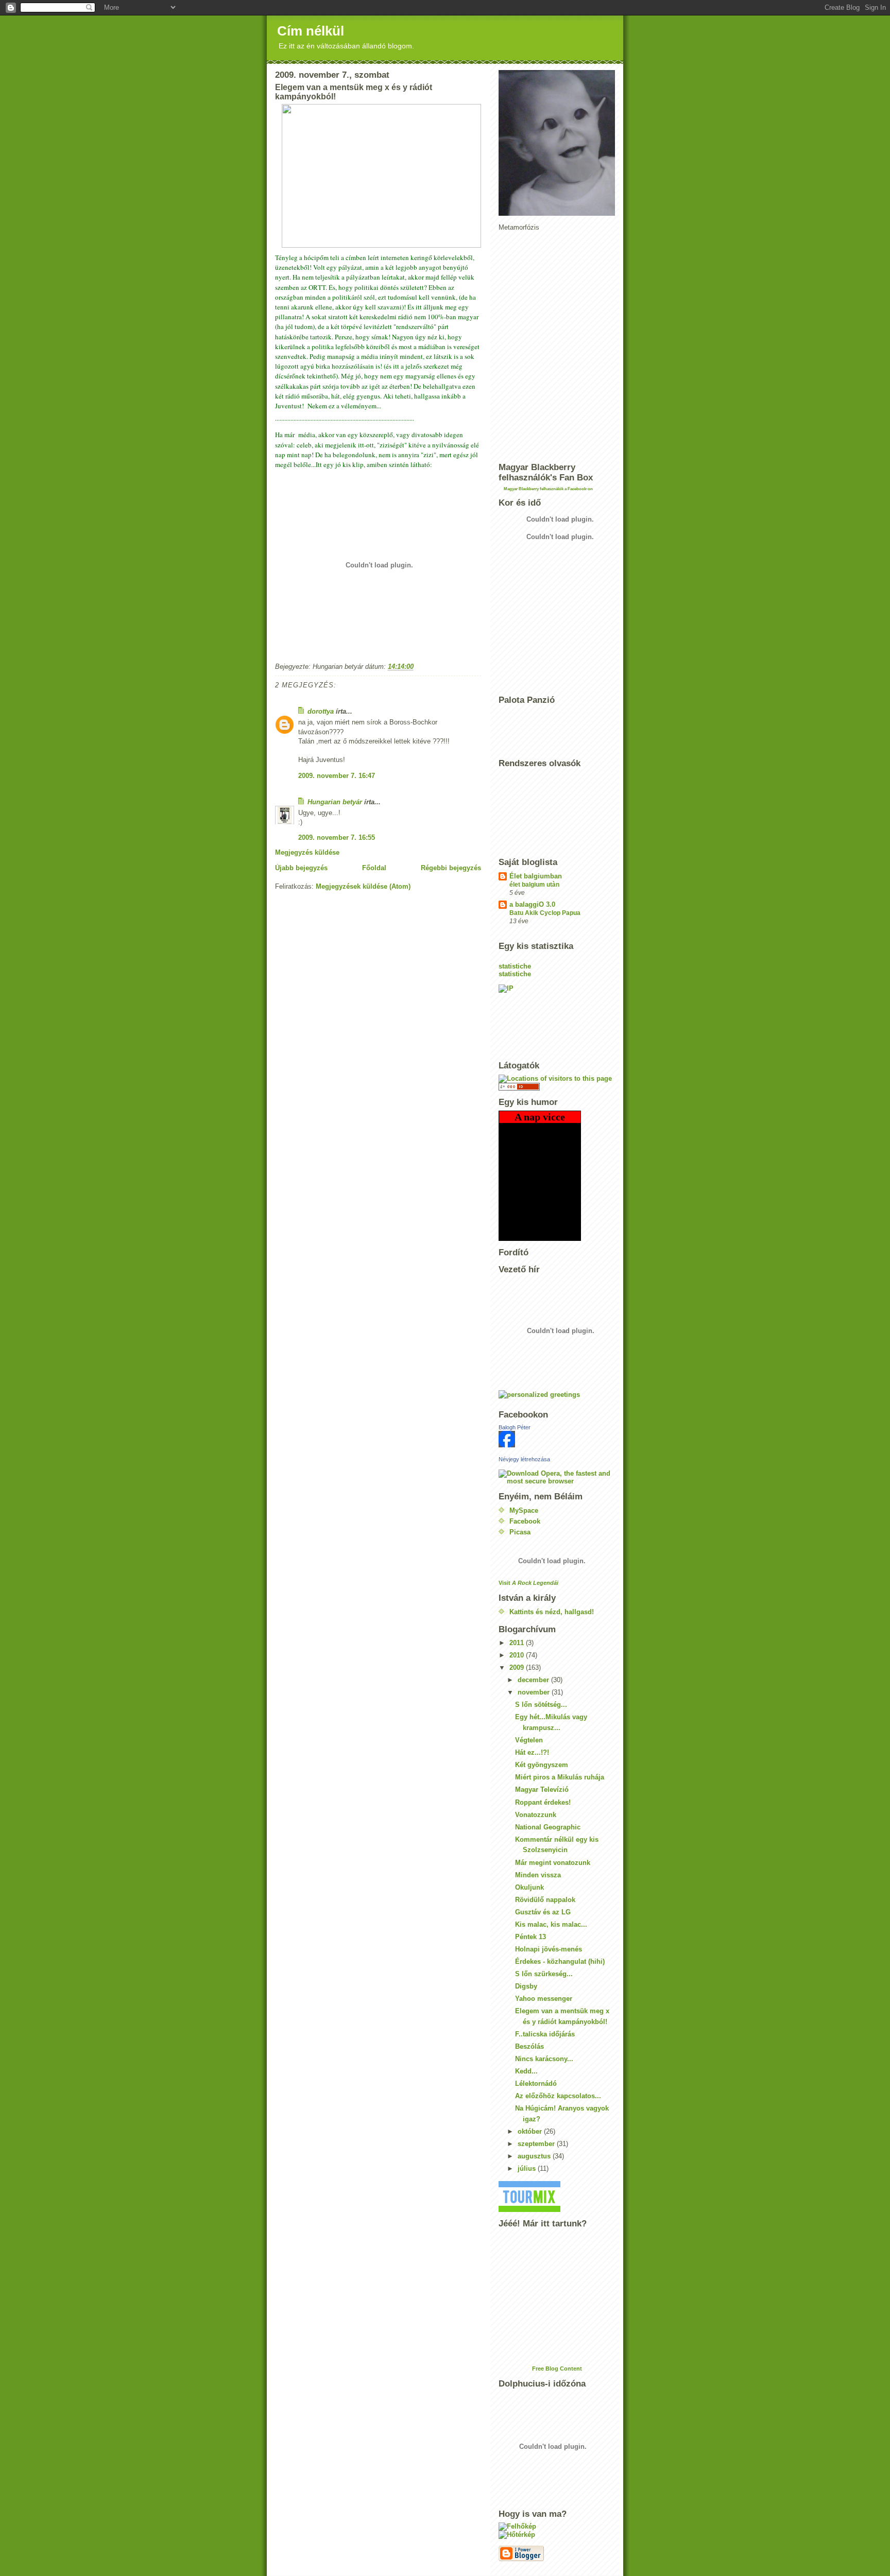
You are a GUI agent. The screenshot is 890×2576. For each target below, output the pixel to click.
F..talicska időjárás (545, 2034)
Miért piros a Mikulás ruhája (560, 1777)
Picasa (520, 1532)
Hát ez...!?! (532, 1752)
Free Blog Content (557, 2368)
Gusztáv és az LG (543, 1912)
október (531, 2131)
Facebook (525, 1521)
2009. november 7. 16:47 (337, 776)
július (528, 2168)
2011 (518, 1643)
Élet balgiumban (536, 876)
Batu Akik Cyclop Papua (545, 913)
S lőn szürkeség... (544, 1974)
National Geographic (548, 1827)
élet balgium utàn (534, 885)
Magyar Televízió (542, 1790)
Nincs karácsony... (544, 2059)
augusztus (535, 2156)
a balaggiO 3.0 (532, 904)
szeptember (537, 2144)
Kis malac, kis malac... (551, 1924)
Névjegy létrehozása (524, 1459)
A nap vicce (540, 1117)
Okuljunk (529, 1887)
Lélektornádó (536, 2084)
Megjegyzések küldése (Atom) (363, 886)
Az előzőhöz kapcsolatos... (558, 2096)
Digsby (526, 1986)
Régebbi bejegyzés (451, 868)
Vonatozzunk (536, 1815)
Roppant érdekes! (543, 1802)
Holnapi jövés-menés (549, 1949)
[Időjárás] (557, 2527)
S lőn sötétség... (541, 1705)
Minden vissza (538, 1875)
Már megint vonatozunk (553, 1863)
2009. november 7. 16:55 (337, 837)
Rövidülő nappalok (545, 1900)
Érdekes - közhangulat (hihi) (560, 1961)
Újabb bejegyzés (301, 868)
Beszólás (529, 2046)
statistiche (515, 966)
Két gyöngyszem (542, 1765)
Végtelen (529, 1740)
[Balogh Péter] (557, 1439)
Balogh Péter (515, 1427)
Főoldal (374, 868)
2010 (518, 1655)
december (534, 1680)
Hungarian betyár (335, 802)
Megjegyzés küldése (307, 852)
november (535, 1692)
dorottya (321, 711)
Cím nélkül (311, 31)
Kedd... (526, 2071)
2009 (518, 1667)
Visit (528, 1583)
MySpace (524, 1510)
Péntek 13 (530, 1937)
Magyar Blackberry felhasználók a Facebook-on (548, 489)
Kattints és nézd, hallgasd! (552, 1612)
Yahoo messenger (544, 1999)
